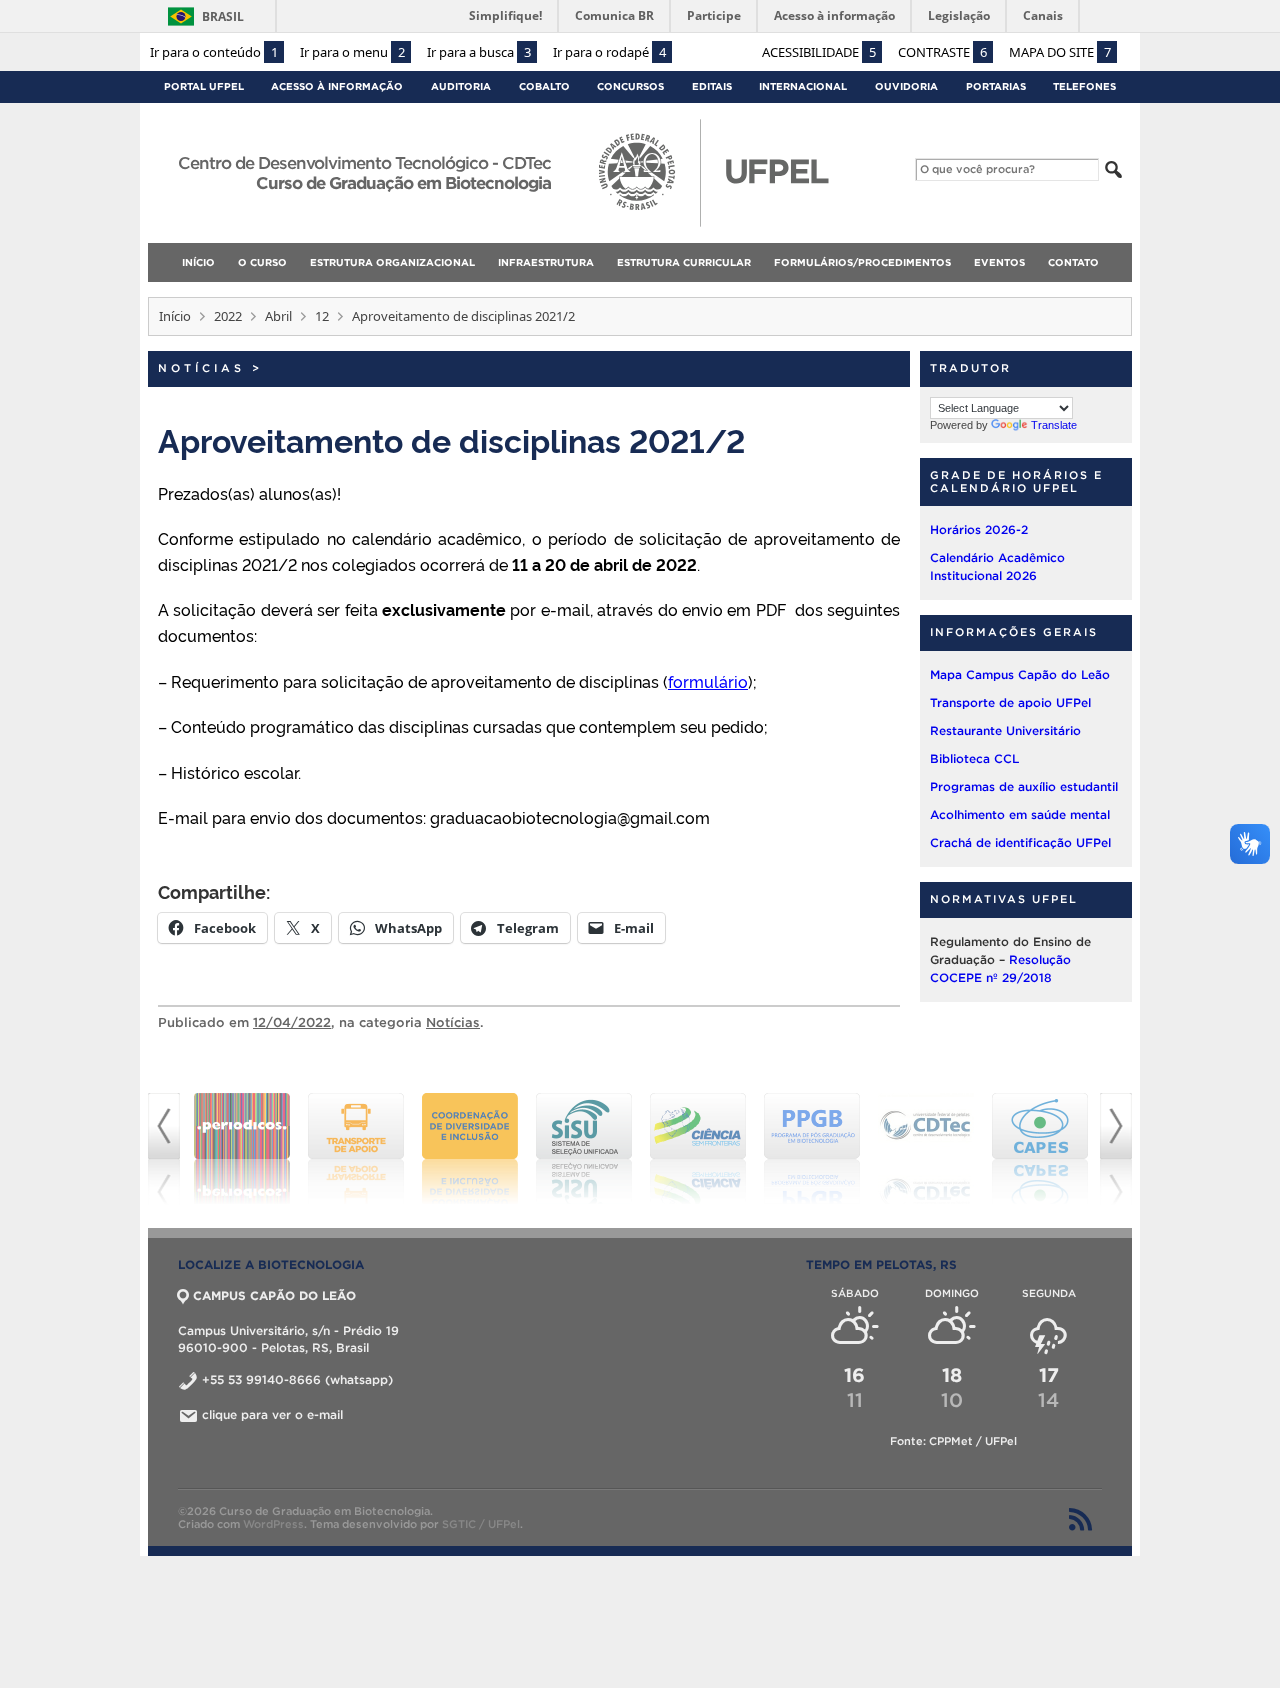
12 (322, 316)
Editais (712, 86)
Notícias (201, 368)
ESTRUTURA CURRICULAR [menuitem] (684, 262)
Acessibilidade (819, 52)
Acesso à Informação (337, 86)
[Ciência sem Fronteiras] (584, 1149)
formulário (708, 681)
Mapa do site (1060, 52)
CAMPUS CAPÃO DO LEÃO (274, 1295)
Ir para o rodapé (609, 52)
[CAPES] (926, 1149)
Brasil (223, 16)
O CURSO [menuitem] (262, 262)
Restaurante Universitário (1005, 730)
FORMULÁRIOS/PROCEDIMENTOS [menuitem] (862, 262)
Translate (1054, 425)
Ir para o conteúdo (214, 52)
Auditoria (461, 86)
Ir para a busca (479, 52)
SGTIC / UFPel (481, 1524)
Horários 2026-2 (979, 529)
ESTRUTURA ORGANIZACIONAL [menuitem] (392, 262)
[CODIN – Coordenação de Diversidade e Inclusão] (356, 1149)
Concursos (630, 86)
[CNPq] (1040, 1149)
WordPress (273, 1524)
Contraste (942, 52)
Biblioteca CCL (974, 758)
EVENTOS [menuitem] (999, 262)
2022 (228, 316)
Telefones (1084, 86)
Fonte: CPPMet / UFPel (953, 1441)
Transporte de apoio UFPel (1010, 702)
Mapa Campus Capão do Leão (1020, 674)
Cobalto (544, 86)
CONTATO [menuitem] (1073, 262)
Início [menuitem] (198, 262)
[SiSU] (470, 1149)
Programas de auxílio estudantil (1024, 786)
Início (175, 316)
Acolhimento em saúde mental (1020, 814)
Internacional (803, 86)
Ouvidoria (906, 86)
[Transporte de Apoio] (242, 1149)
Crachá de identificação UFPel (1020, 842)
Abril (278, 316)
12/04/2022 (292, 1022)
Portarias (996, 86)
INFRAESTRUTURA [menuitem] (546, 262)
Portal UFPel (204, 86)
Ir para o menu (352, 52)
